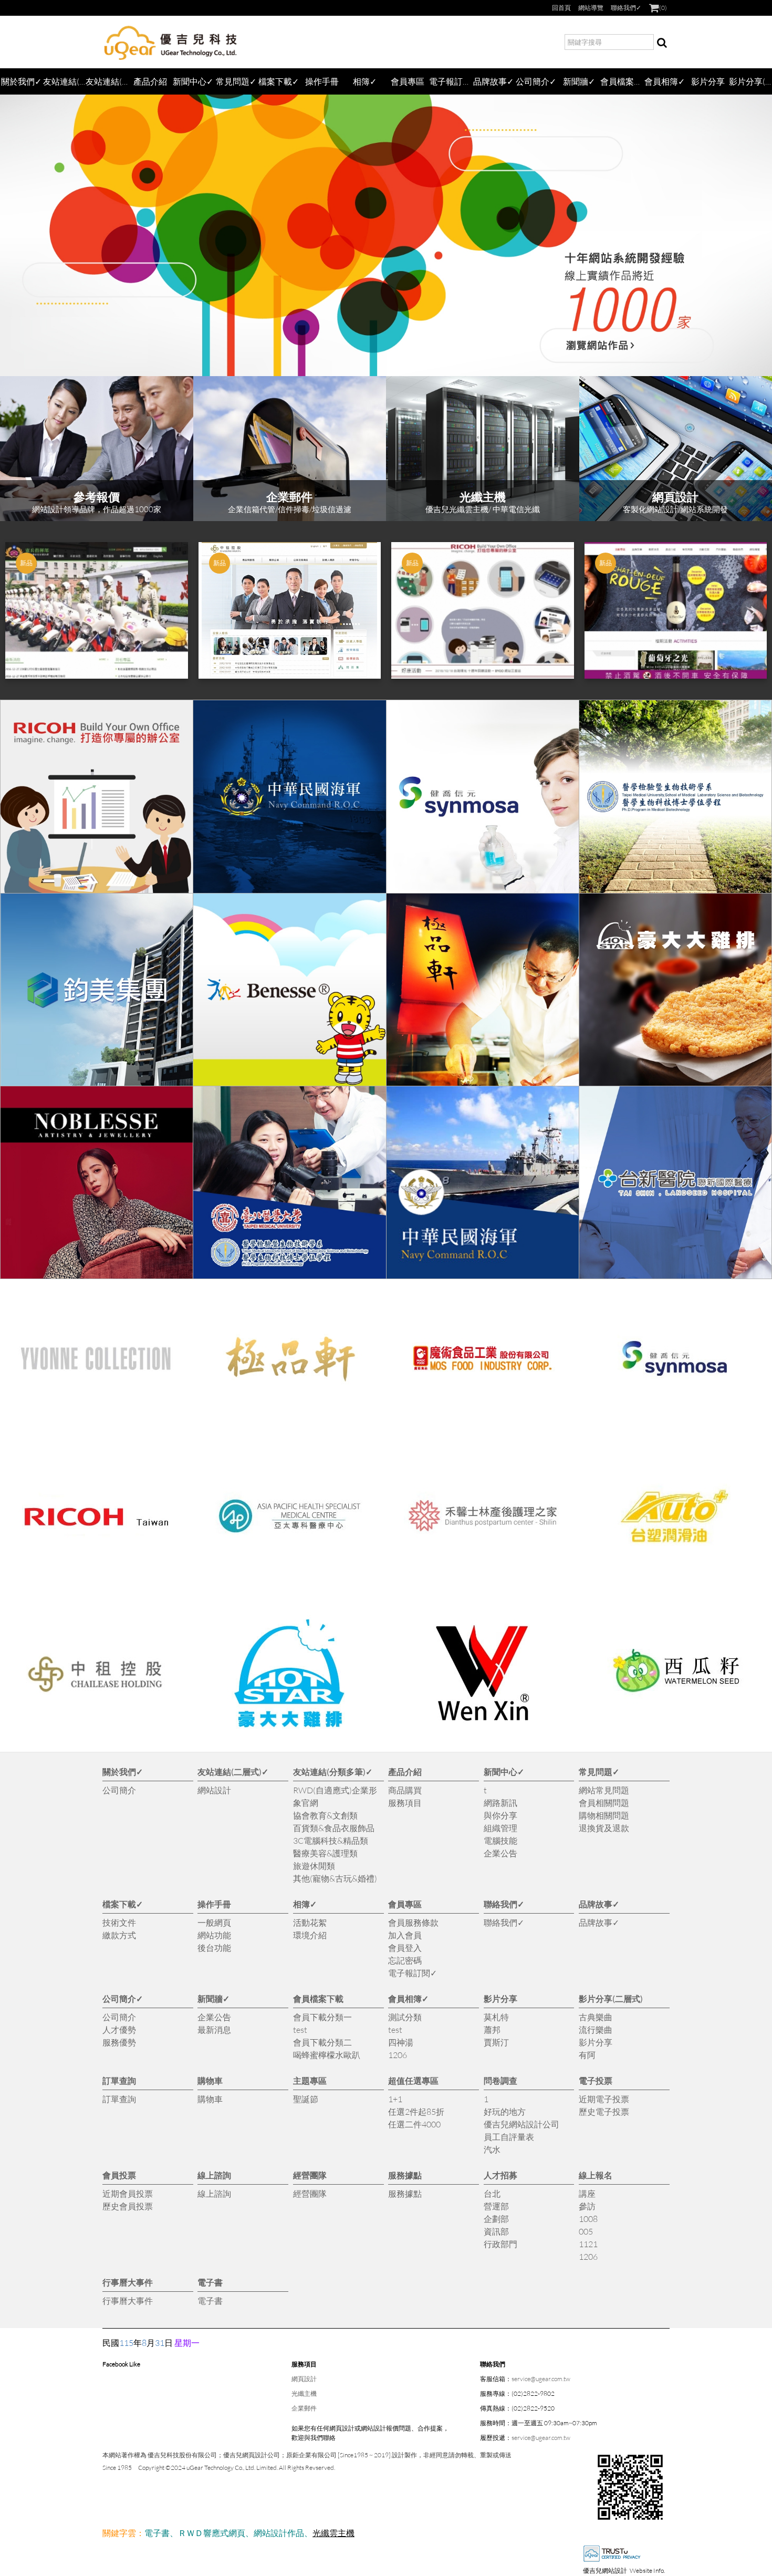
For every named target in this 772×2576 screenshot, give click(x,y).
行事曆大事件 (128, 2282)
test (300, 2029)
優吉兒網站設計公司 (521, 2124)
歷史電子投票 (604, 2111)
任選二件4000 (414, 2124)
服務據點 (405, 2175)
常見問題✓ (236, 81)
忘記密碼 (405, 1960)
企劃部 (496, 2219)
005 (586, 2231)
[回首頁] (171, 42)
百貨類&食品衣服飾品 (334, 1828)
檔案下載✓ (279, 81)
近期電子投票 (604, 2099)
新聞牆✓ (579, 81)
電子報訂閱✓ (451, 81)
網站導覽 (591, 8)
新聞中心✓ (193, 81)
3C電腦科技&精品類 (331, 1840)
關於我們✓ (21, 81)
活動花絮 (310, 1922)
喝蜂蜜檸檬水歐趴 (327, 2055)
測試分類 (405, 2017)
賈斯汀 (496, 2042)
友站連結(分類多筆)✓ (107, 81)
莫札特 (496, 2017)
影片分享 (708, 81)
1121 (588, 2244)
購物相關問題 (604, 1815)
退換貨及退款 (604, 1828)
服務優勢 (119, 2042)
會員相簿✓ (665, 81)
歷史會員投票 (128, 2206)
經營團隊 (310, 2175)
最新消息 (214, 2029)
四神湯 (401, 2042)
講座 (587, 2193)
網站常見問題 (604, 1790)
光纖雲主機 (333, 2533)
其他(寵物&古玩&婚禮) (335, 1878)
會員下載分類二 (322, 2042)
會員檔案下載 (622, 81)
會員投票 (119, 2175)
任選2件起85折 (416, 2111)
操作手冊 (322, 81)
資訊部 (496, 2231)
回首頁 (561, 8)
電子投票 (596, 2080)
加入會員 (405, 1935)
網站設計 (214, 1790)
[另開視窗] (97, 796)
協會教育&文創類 (325, 1815)
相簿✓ (365, 81)
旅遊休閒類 (314, 1866)
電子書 (210, 2282)
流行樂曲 (596, 2029)
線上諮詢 (214, 2175)
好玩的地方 (505, 2111)
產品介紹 (150, 81)
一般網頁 (214, 1922)
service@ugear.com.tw (541, 2379)
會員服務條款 (413, 1922)
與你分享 (500, 1815)
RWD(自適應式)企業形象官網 (335, 1796)
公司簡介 (119, 1790)
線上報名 (596, 2175)
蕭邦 (492, 2029)
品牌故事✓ (493, 81)
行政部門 (500, 2244)
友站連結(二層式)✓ (65, 81)
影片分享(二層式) (750, 81)
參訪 (587, 2206)
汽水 (492, 2149)
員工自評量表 (509, 2137)
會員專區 (408, 81)
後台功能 (214, 1947)
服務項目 (405, 1803)
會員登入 (405, 1947)
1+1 (395, 2099)
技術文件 (119, 1922)
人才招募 (500, 2175)
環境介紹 (310, 1935)
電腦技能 (500, 1840)
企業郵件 (304, 2408)
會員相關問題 (604, 1803)
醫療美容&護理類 (325, 1853)
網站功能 (214, 1935)
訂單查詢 (119, 2080)
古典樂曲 (596, 2017)
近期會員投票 (128, 2193)
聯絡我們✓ (626, 8)
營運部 (496, 2206)
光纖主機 (304, 2393)
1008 (588, 2219)
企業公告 (500, 1853)
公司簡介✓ (536, 81)
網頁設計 (304, 2379)
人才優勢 (119, 2029)
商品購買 (405, 1790)
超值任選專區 (413, 2080)
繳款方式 (119, 1935)
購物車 (210, 2080)
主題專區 (310, 2080)
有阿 (587, 2055)
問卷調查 (500, 2080)
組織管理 (500, 1828)
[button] (18, 610)
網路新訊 (500, 1803)
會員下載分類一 (322, 2017)
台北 (492, 2193)
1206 (398, 2055)
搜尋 (662, 42)
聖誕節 (306, 2099)
